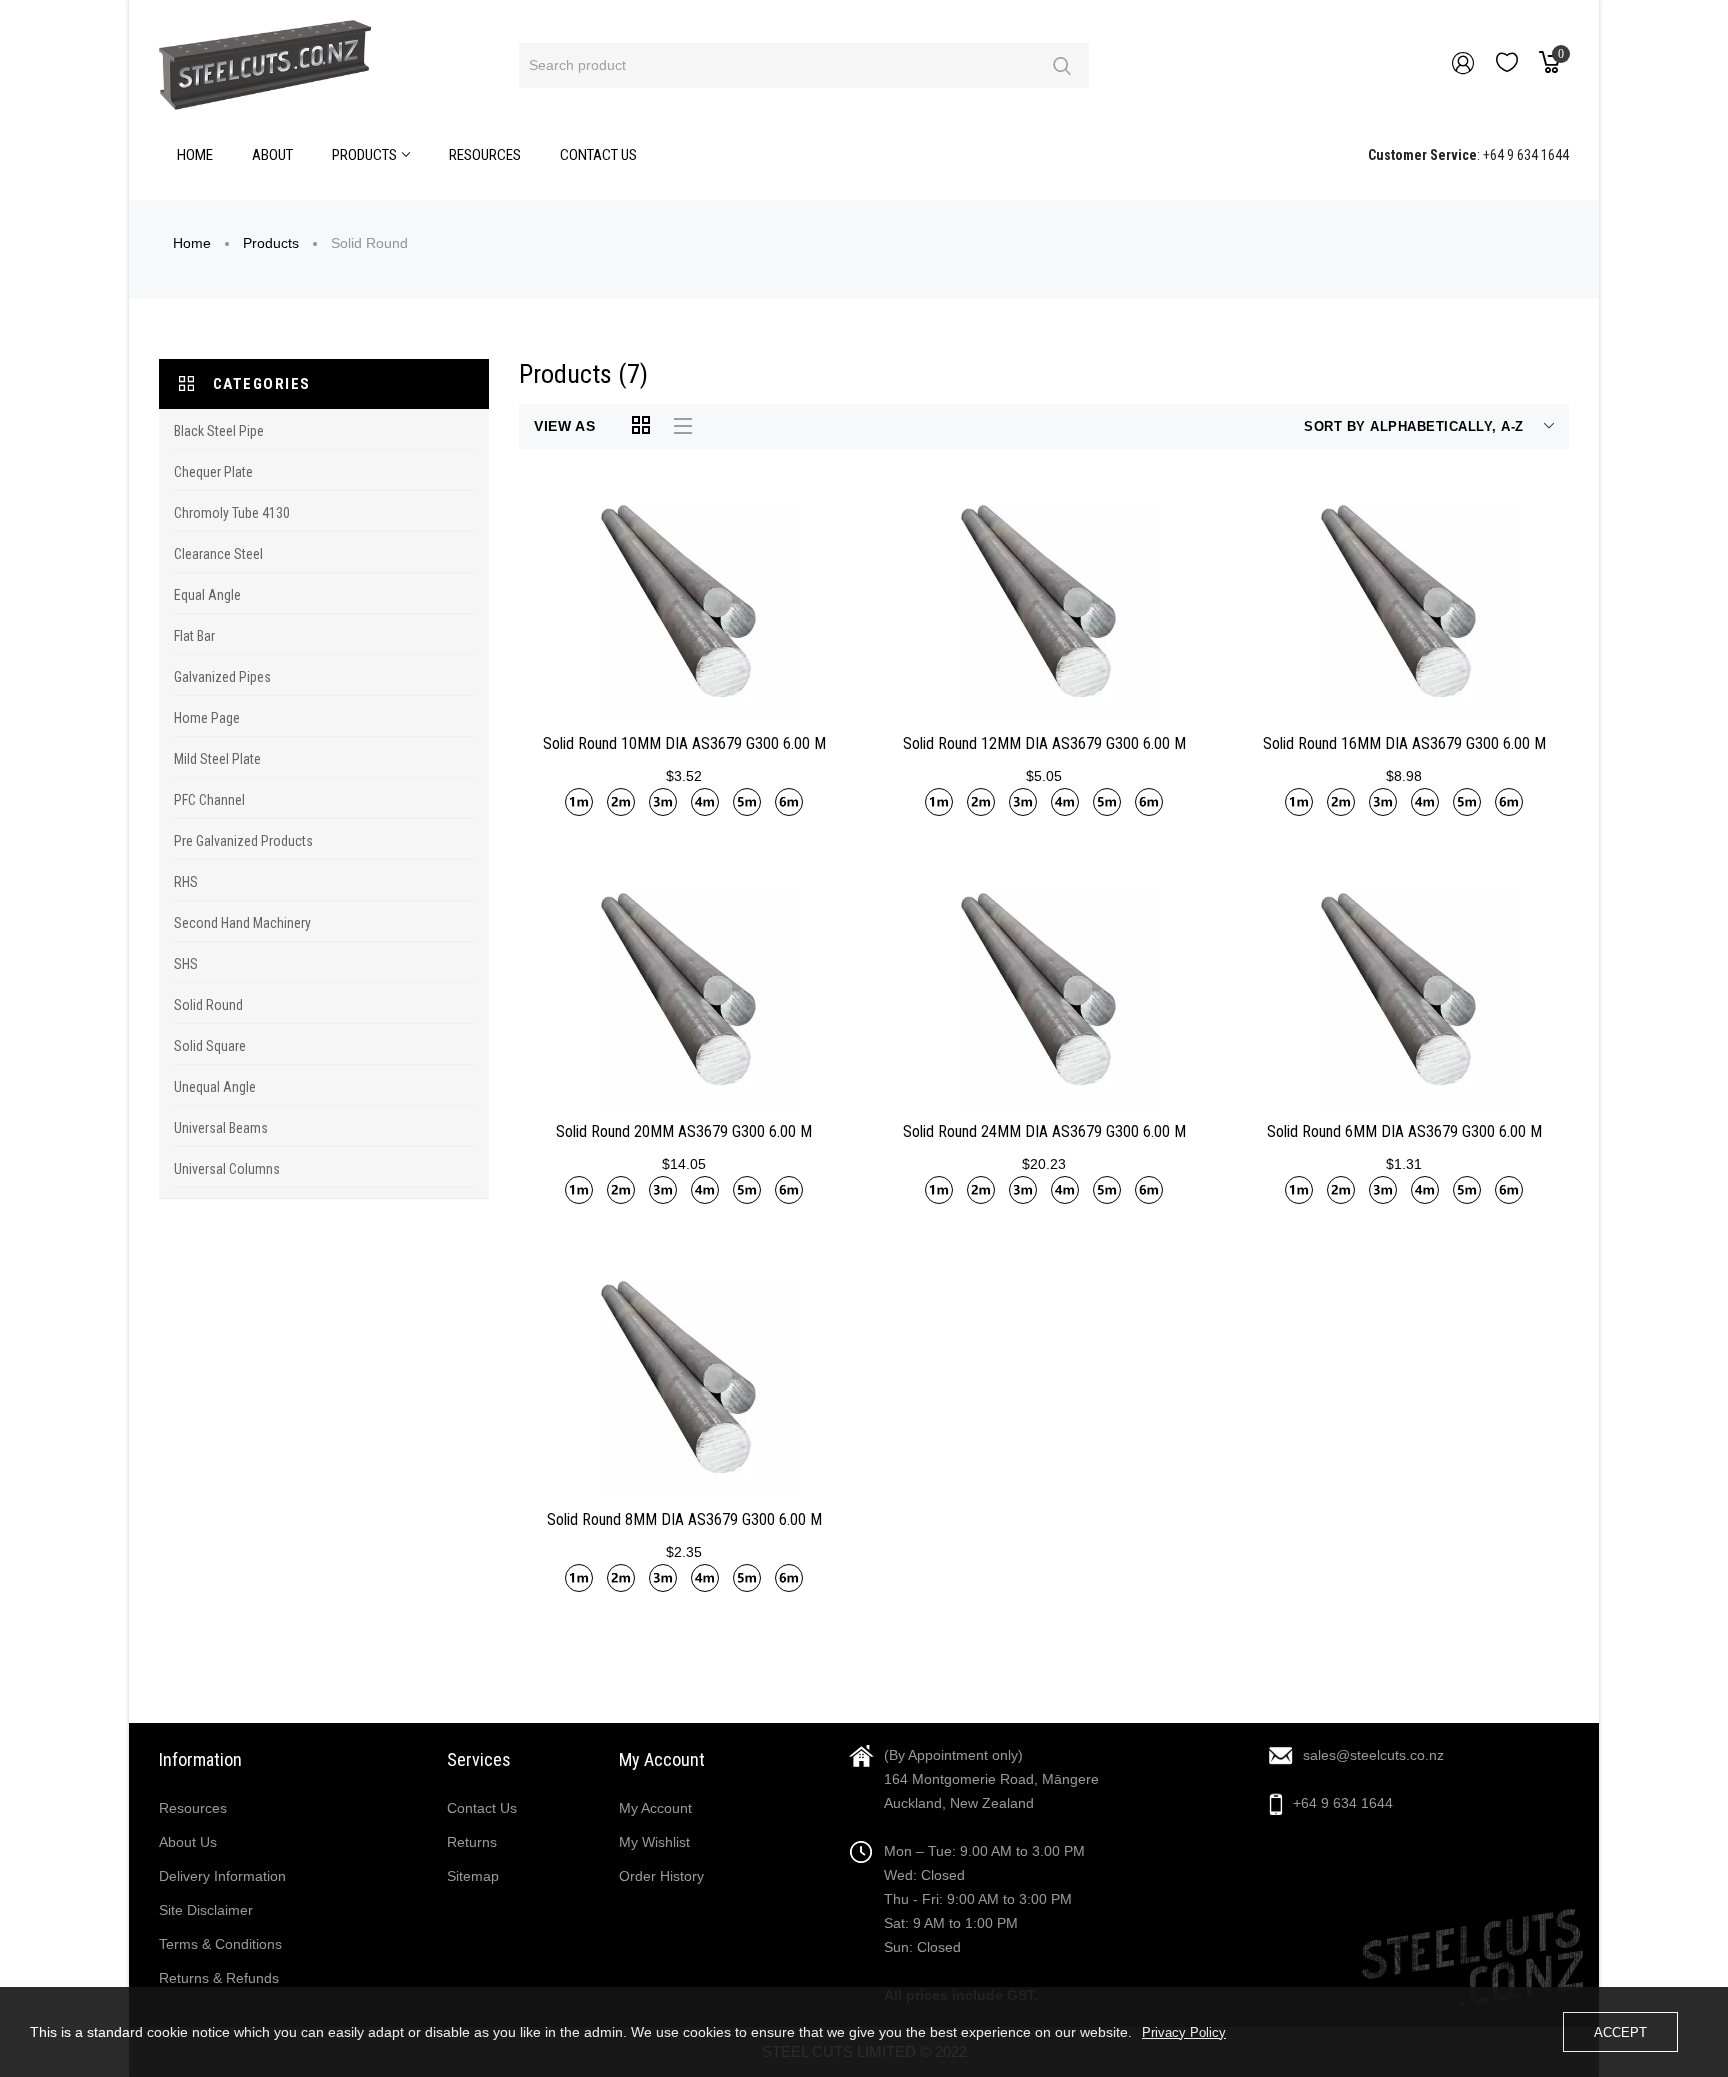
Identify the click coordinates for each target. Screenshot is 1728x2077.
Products (271, 243)
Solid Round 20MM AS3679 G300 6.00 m (684, 1131)
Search (1061, 65)
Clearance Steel (218, 554)
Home (192, 243)
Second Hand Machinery (242, 923)
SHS (186, 964)
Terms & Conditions (220, 1944)
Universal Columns (227, 1169)
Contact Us (482, 1808)
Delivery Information (222, 1876)
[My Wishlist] (1507, 67)
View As (565, 426)
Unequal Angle (215, 1087)
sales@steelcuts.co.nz (1373, 1755)
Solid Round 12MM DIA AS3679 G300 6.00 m (1044, 743)
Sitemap (473, 1876)
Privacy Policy (1184, 2032)
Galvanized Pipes (222, 677)
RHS (186, 882)
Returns (472, 1842)
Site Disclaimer (206, 1910)
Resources (193, 1808)
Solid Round (208, 1005)
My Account (655, 1808)
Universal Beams (221, 1128)
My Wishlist (654, 1842)
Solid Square (210, 1046)
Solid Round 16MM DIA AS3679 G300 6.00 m (1404, 743)
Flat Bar (194, 636)
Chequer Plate (213, 472)
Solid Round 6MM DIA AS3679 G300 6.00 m (1404, 1131)
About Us (188, 1842)
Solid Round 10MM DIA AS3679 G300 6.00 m (684, 743)
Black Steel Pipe (219, 431)
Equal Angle (207, 595)
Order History (661, 1876)
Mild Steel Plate (217, 759)
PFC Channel (209, 800)
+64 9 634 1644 (1343, 1803)
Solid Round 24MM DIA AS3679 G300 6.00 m (1044, 1131)
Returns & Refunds (219, 1978)
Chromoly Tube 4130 (232, 513)
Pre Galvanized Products (243, 841)
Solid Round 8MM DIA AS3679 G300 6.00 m (684, 1519)
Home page (207, 718)
